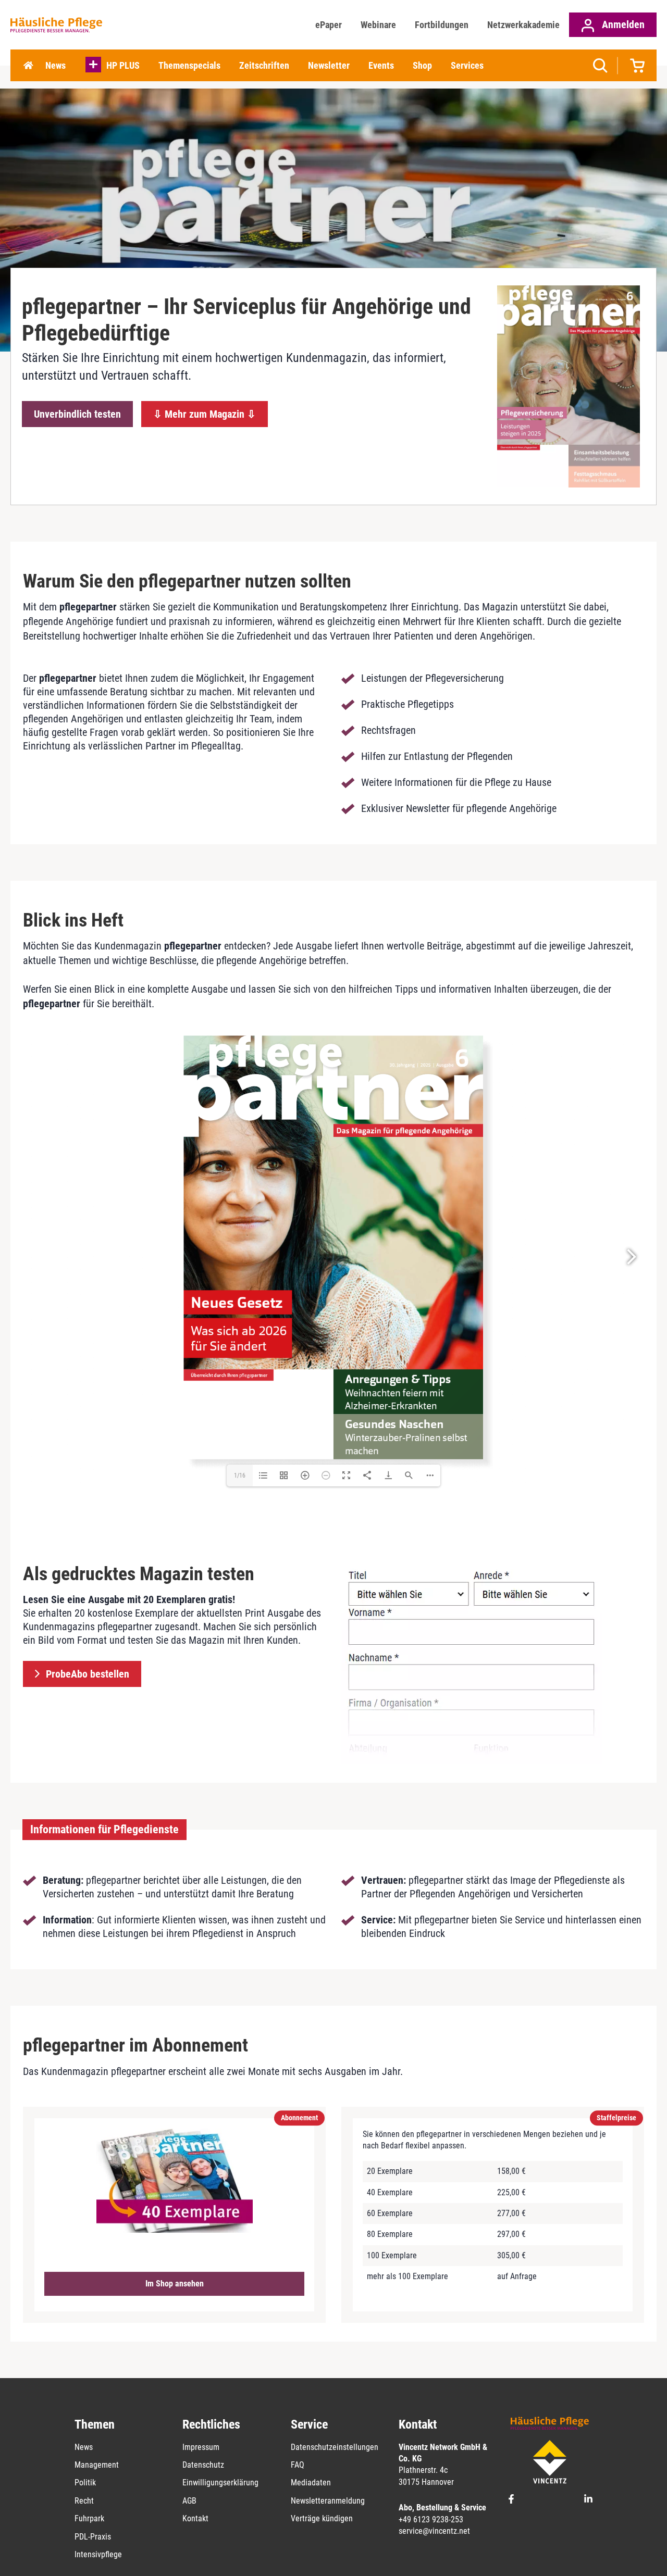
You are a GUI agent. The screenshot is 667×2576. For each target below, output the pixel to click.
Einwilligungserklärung (220, 2483)
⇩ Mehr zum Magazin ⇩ (205, 414)
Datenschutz (203, 2465)
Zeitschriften (264, 65)
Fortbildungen (442, 25)
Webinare (378, 25)
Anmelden (622, 24)
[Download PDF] (388, 1475)
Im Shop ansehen (175, 2284)
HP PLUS (123, 65)
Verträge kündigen (322, 2518)
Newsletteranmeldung (328, 2501)
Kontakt (195, 2518)
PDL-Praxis (93, 2537)
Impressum (201, 2447)
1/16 (240, 1475)
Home (28, 66)
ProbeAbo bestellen (88, 1674)
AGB (189, 2501)
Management (97, 2465)
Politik (85, 2483)
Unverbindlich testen (77, 414)
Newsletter (329, 65)
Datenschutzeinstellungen (335, 2447)
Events (381, 65)
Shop (422, 65)
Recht (84, 2501)
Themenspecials (189, 65)
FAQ (298, 2465)
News (55, 65)
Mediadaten (311, 2483)
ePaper (329, 25)
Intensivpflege (98, 2554)
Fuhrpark (89, 2518)
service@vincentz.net (434, 2531)
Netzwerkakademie (523, 25)
